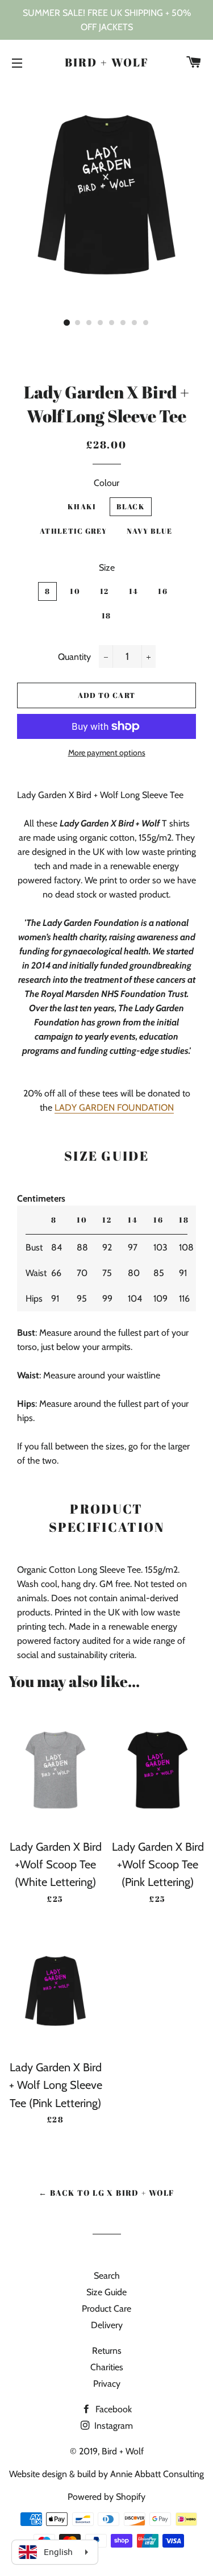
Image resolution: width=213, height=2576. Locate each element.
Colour (106, 483)
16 (163, 591)
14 (134, 591)
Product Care (106, 2309)
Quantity (74, 657)
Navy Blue (150, 531)
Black (131, 506)
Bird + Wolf (107, 62)
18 (106, 616)
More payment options (107, 753)
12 (105, 591)
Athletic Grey (73, 531)
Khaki (82, 506)
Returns (107, 2351)
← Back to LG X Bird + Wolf (106, 2193)
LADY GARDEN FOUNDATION (114, 1108)
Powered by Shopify (106, 2497)
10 (75, 591)
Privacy (107, 2384)
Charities (107, 2367)
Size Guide (106, 2292)
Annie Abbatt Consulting (157, 2474)
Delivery (107, 2325)
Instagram (112, 2426)
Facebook (112, 2409)
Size (107, 568)
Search (107, 2276)
